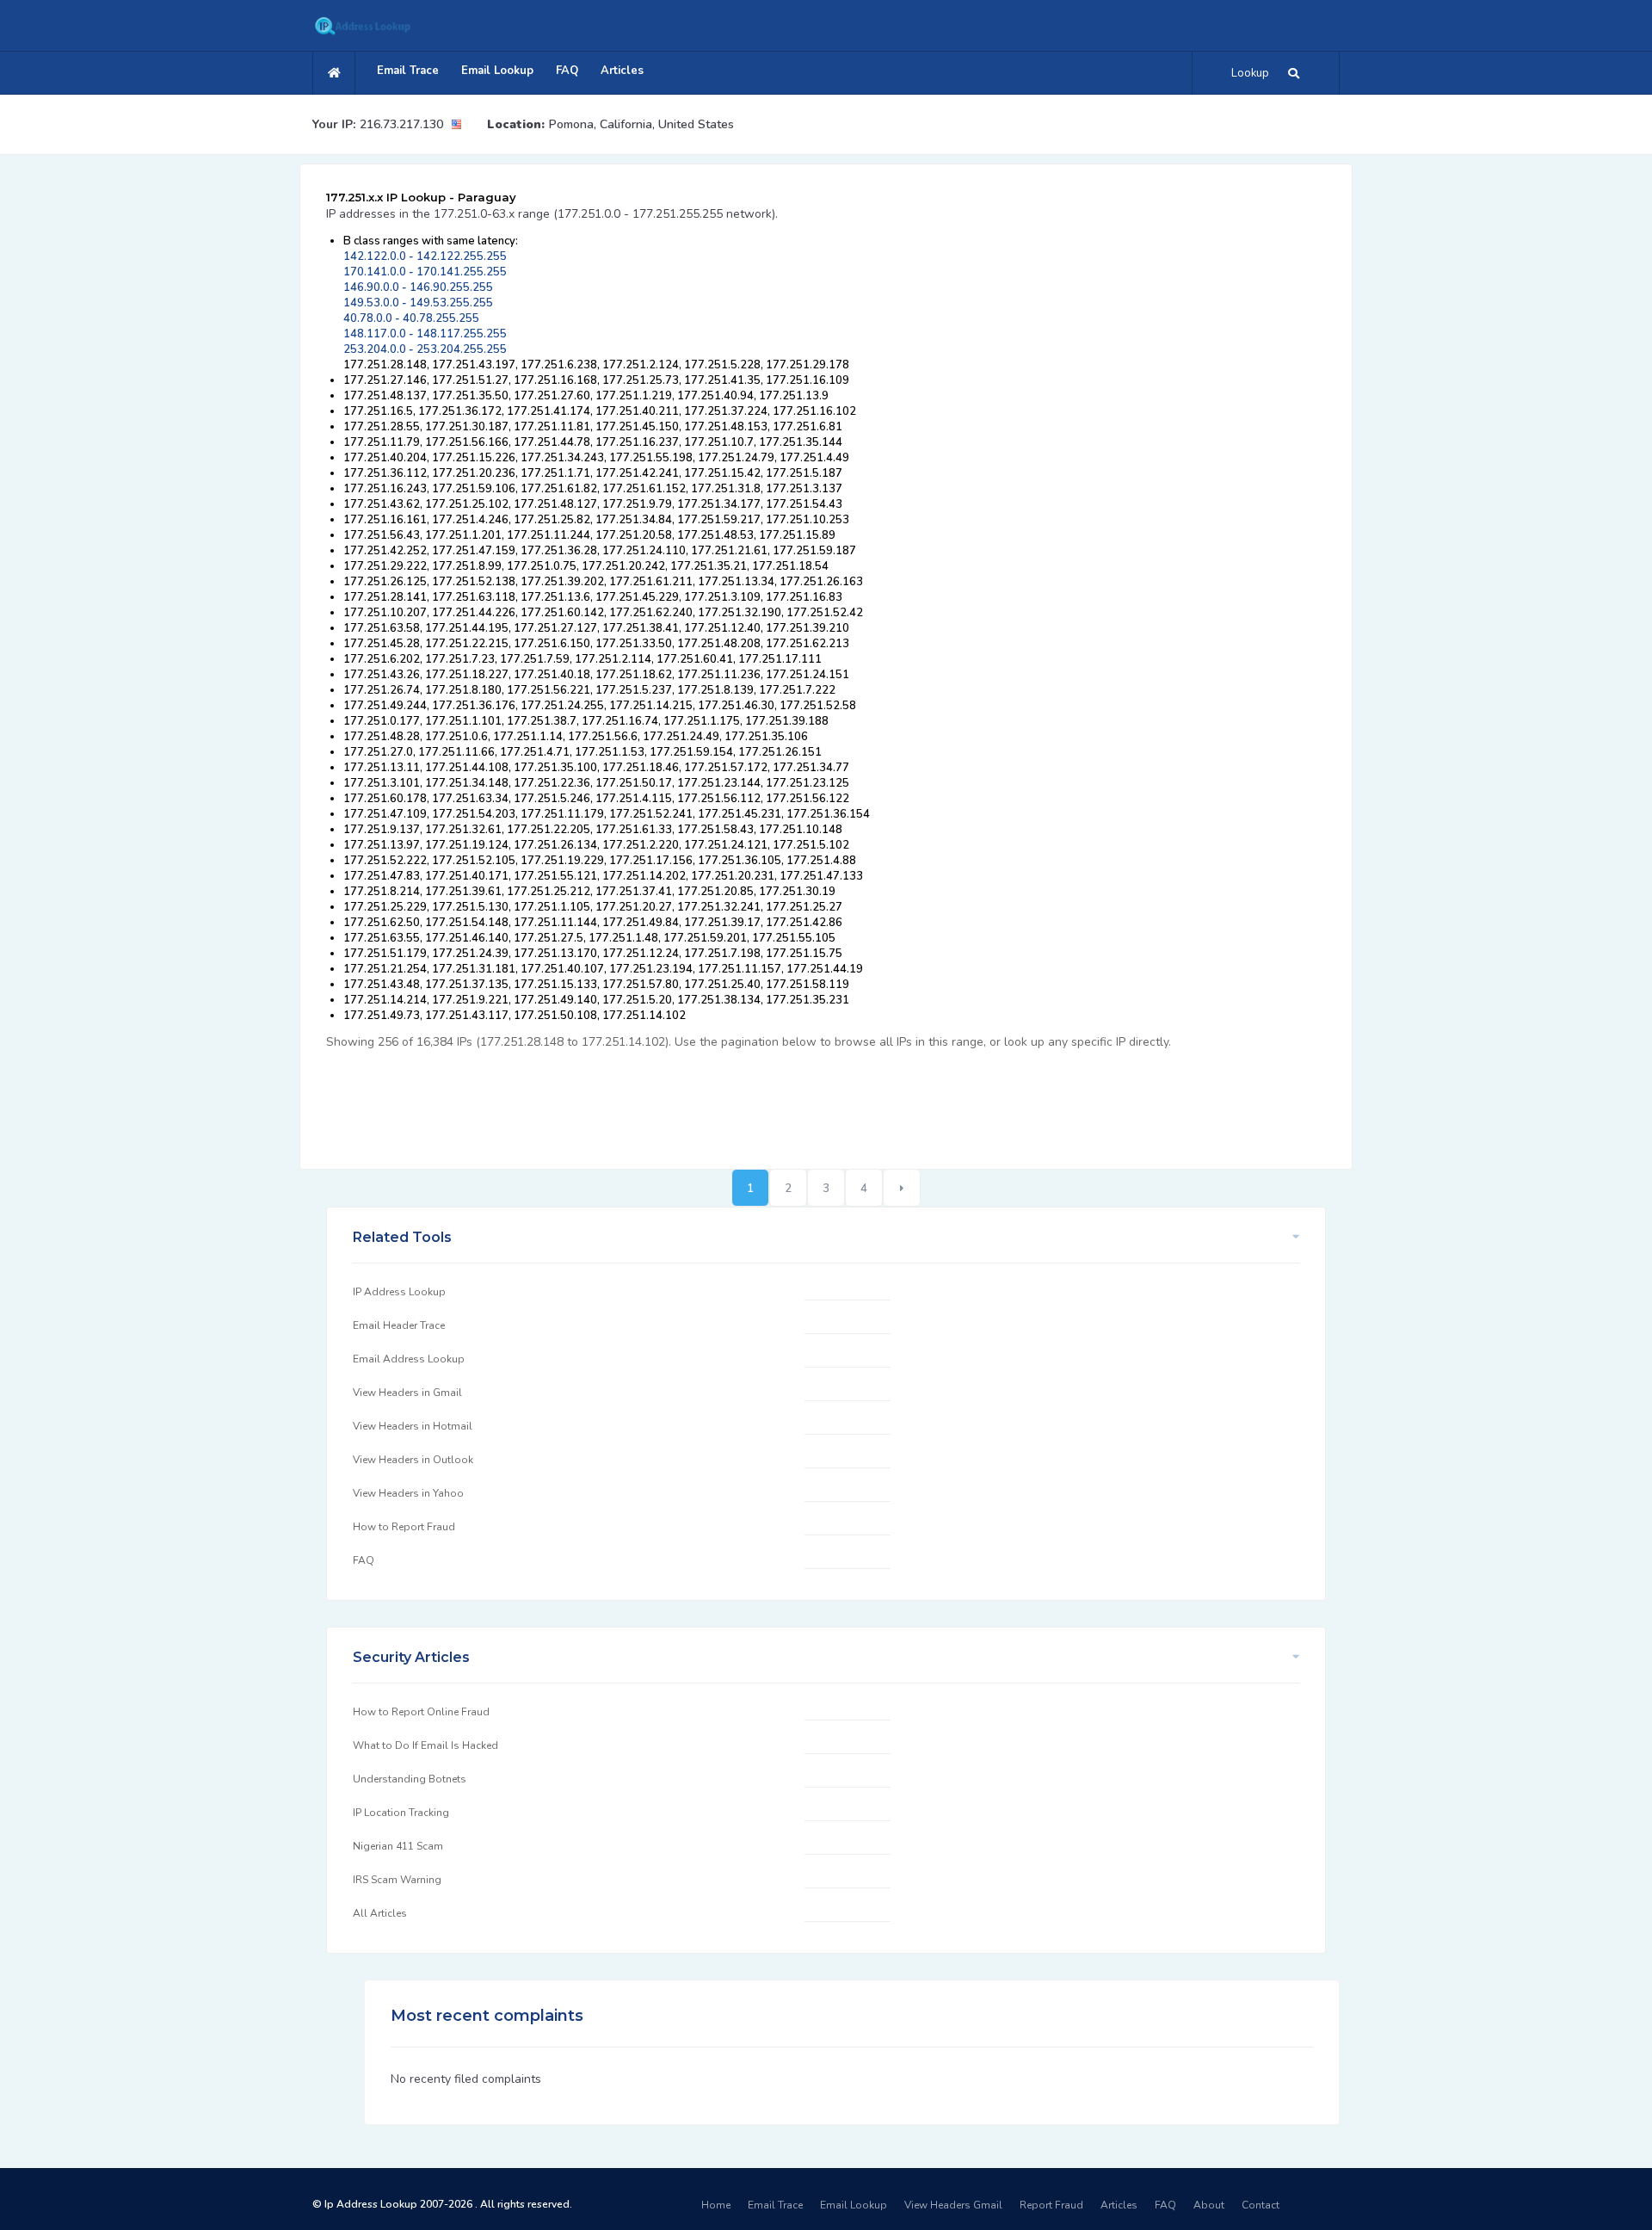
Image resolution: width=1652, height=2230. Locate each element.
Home (716, 2205)
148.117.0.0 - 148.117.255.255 (425, 334)
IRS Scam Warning (397, 1880)
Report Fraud (1051, 2205)
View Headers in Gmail (407, 1393)
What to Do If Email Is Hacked (425, 1745)
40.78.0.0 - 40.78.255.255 (411, 318)
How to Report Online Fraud (421, 1712)
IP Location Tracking (401, 1813)
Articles (622, 71)
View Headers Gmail (953, 2205)
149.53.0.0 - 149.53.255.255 (418, 303)
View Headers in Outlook (413, 1460)
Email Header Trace (399, 1325)
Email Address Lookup (409, 1359)
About (1209, 2205)
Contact (1261, 2205)
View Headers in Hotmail (413, 1426)
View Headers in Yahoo (408, 1493)
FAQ (567, 71)
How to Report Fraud (404, 1527)
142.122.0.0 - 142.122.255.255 (425, 256)
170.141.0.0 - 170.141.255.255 (425, 272)
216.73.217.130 (401, 124)
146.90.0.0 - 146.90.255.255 (418, 287)
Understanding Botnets (410, 1779)
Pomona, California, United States (641, 124)
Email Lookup (497, 71)
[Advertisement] (639, 1100)
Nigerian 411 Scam (398, 1846)
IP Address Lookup (399, 1292)
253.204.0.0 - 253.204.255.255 (425, 349)
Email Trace (408, 71)
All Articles (380, 1913)
